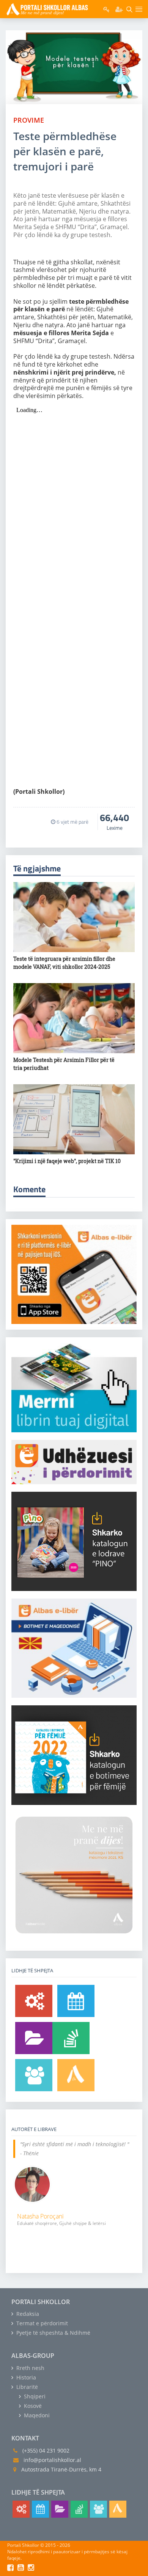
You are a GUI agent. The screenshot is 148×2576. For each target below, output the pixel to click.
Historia (25, 2377)
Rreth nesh (30, 2368)
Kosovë (32, 2406)
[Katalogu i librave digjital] (34, 2038)
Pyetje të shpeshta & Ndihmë (53, 2333)
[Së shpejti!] (76, 2001)
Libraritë (26, 2387)
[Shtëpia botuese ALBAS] (76, 2075)
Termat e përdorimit (41, 2323)
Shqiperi (34, 2396)
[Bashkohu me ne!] (34, 2075)
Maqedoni (36, 2415)
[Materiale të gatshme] (34, 2001)
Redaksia (27, 2314)
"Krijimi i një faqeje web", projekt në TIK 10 (67, 1161)
